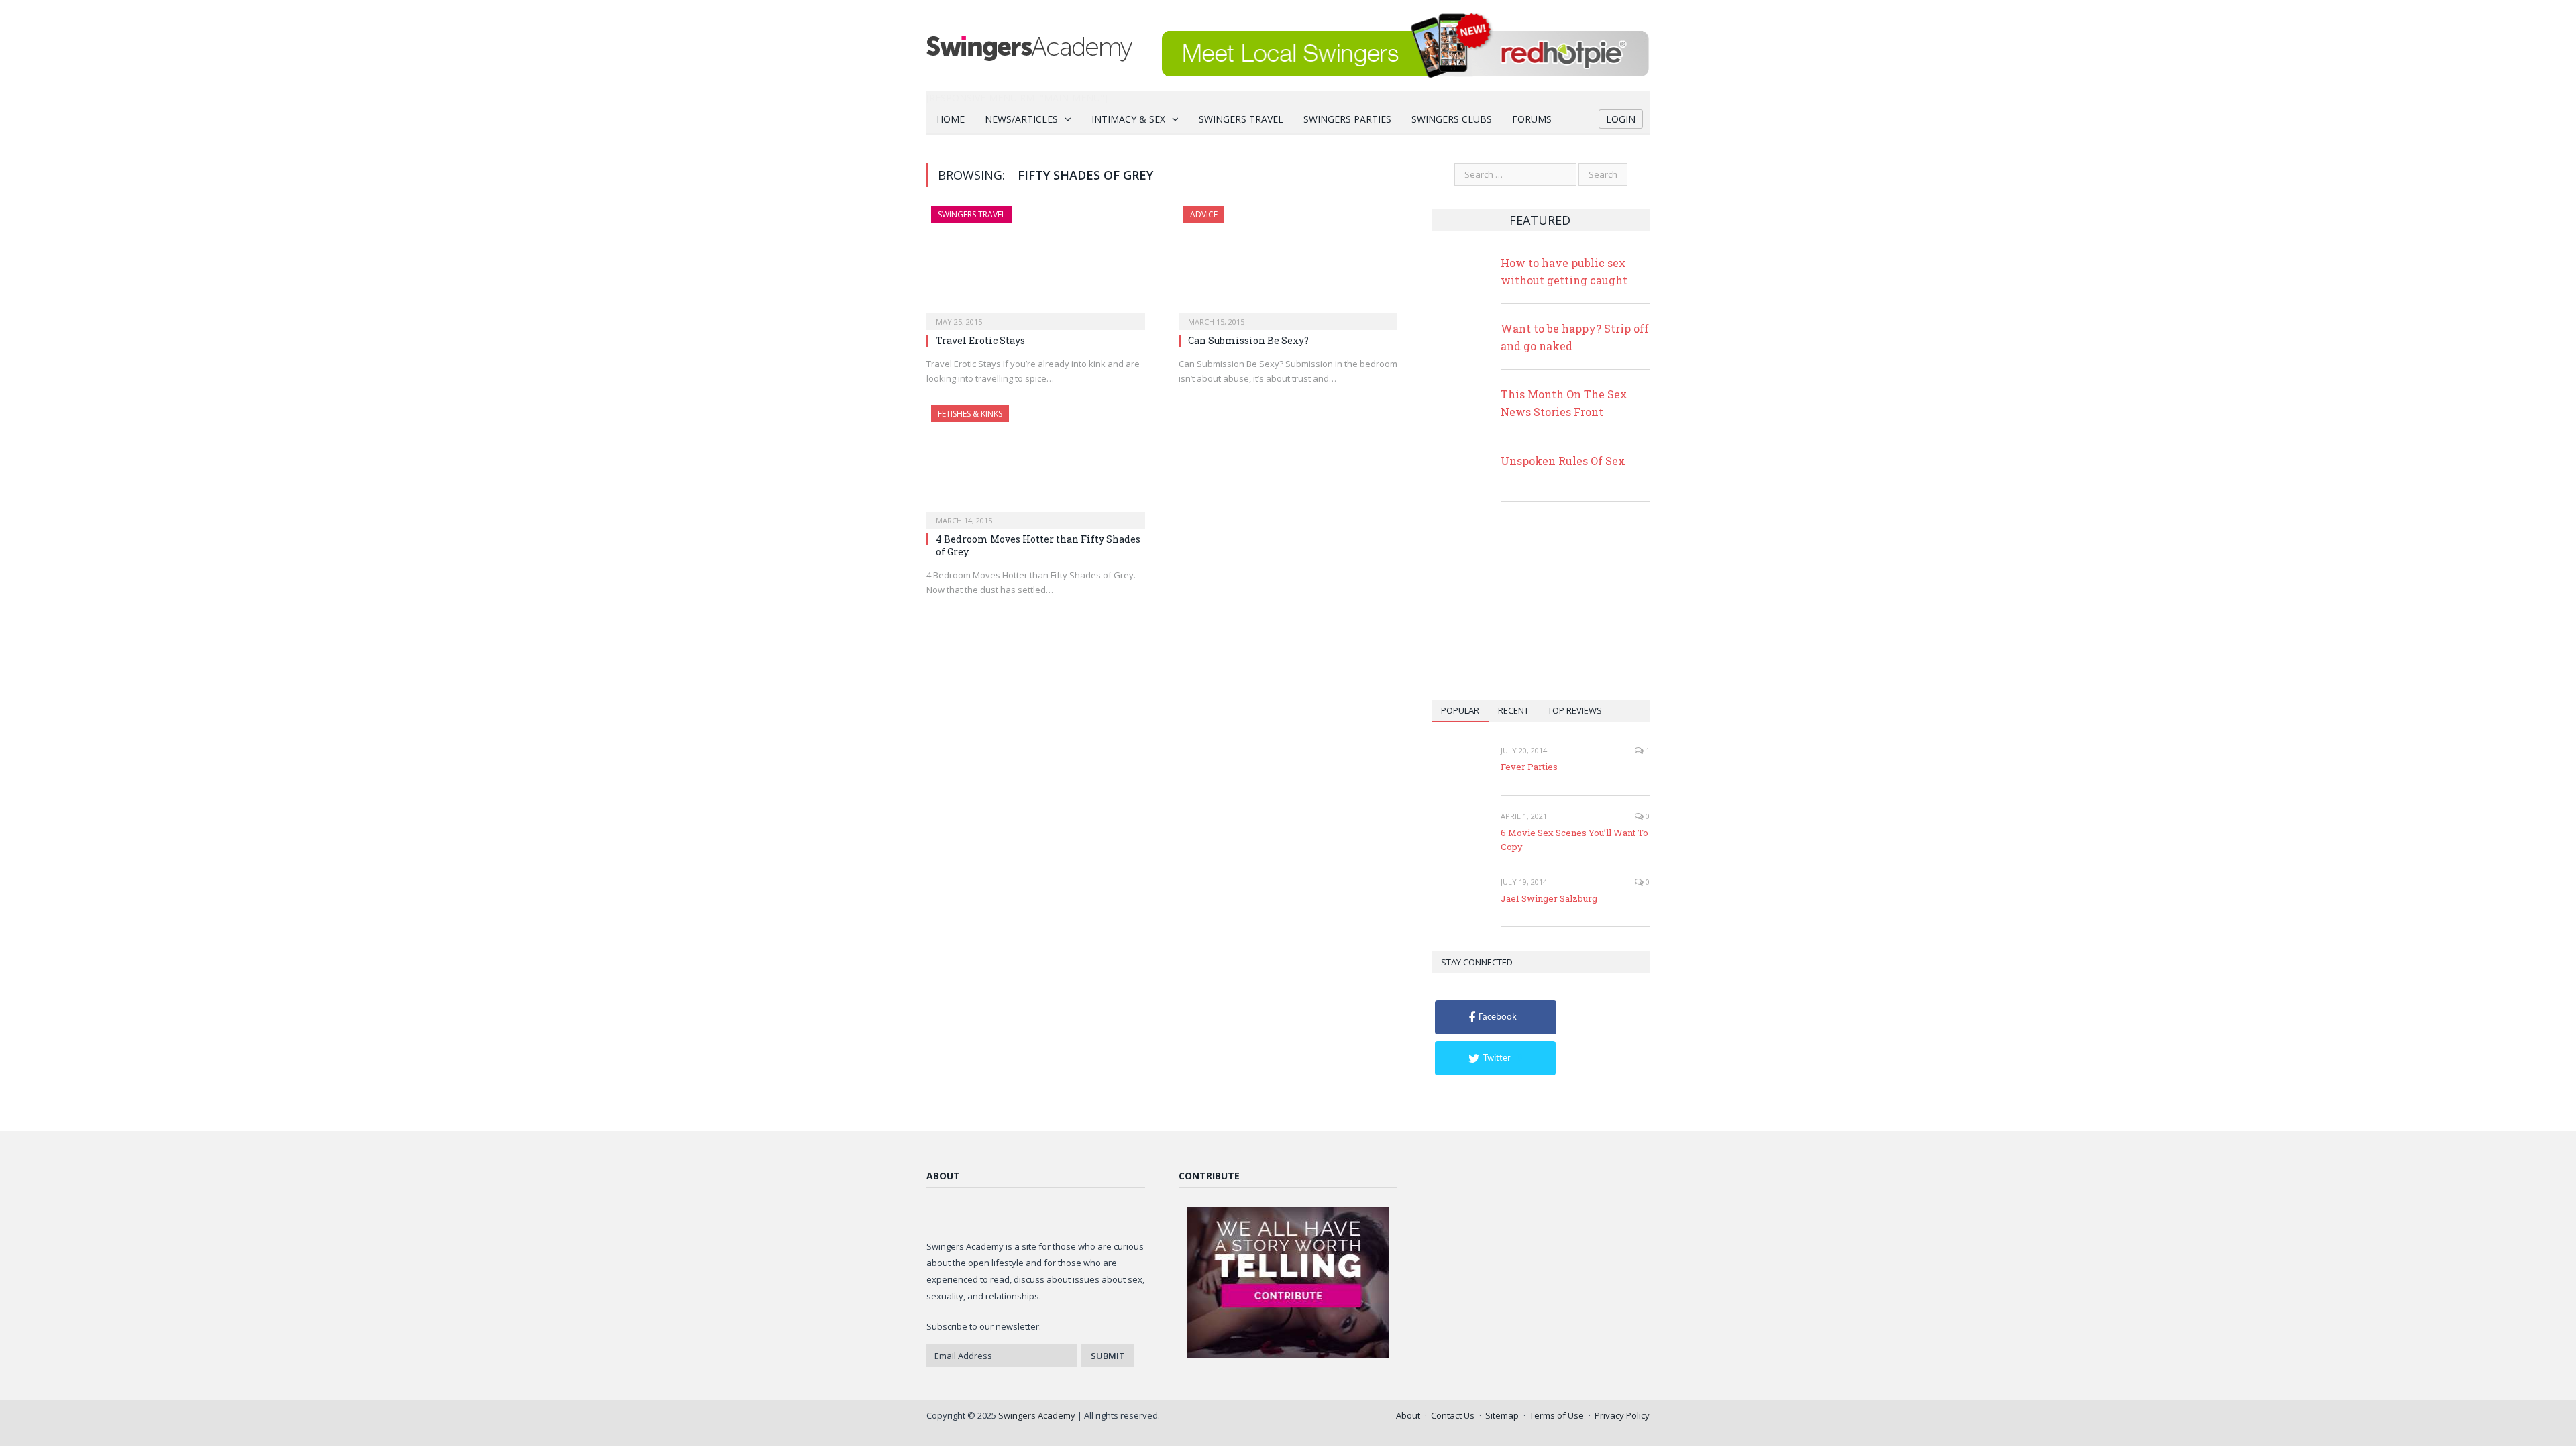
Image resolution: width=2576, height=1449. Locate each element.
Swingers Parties (1347, 119)
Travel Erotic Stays (980, 340)
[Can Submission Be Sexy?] (1288, 264)
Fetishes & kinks (970, 414)
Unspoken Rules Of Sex (1563, 461)
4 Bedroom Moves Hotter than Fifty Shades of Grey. (1038, 545)
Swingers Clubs (1452, 119)
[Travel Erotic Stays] (1036, 264)
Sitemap (1502, 1415)
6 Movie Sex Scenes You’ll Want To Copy (1574, 840)
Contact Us (1453, 1415)
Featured (1540, 220)
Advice (1204, 214)
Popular (1460, 710)
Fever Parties (1529, 767)
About (1408, 1415)
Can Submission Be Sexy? (1248, 340)
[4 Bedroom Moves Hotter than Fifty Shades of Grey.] (1036, 463)
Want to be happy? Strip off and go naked (1575, 337)
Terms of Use (1557, 1415)
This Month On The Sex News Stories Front (1564, 403)
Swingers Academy (1037, 1415)
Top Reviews (1575, 710)
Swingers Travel (1241, 119)
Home (951, 119)
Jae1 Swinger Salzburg (1549, 898)
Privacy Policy (1622, 1415)
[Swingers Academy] (1029, 45)
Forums (1532, 119)
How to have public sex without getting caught (1564, 271)
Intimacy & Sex (1128, 119)
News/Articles (1021, 119)
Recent (1513, 710)
